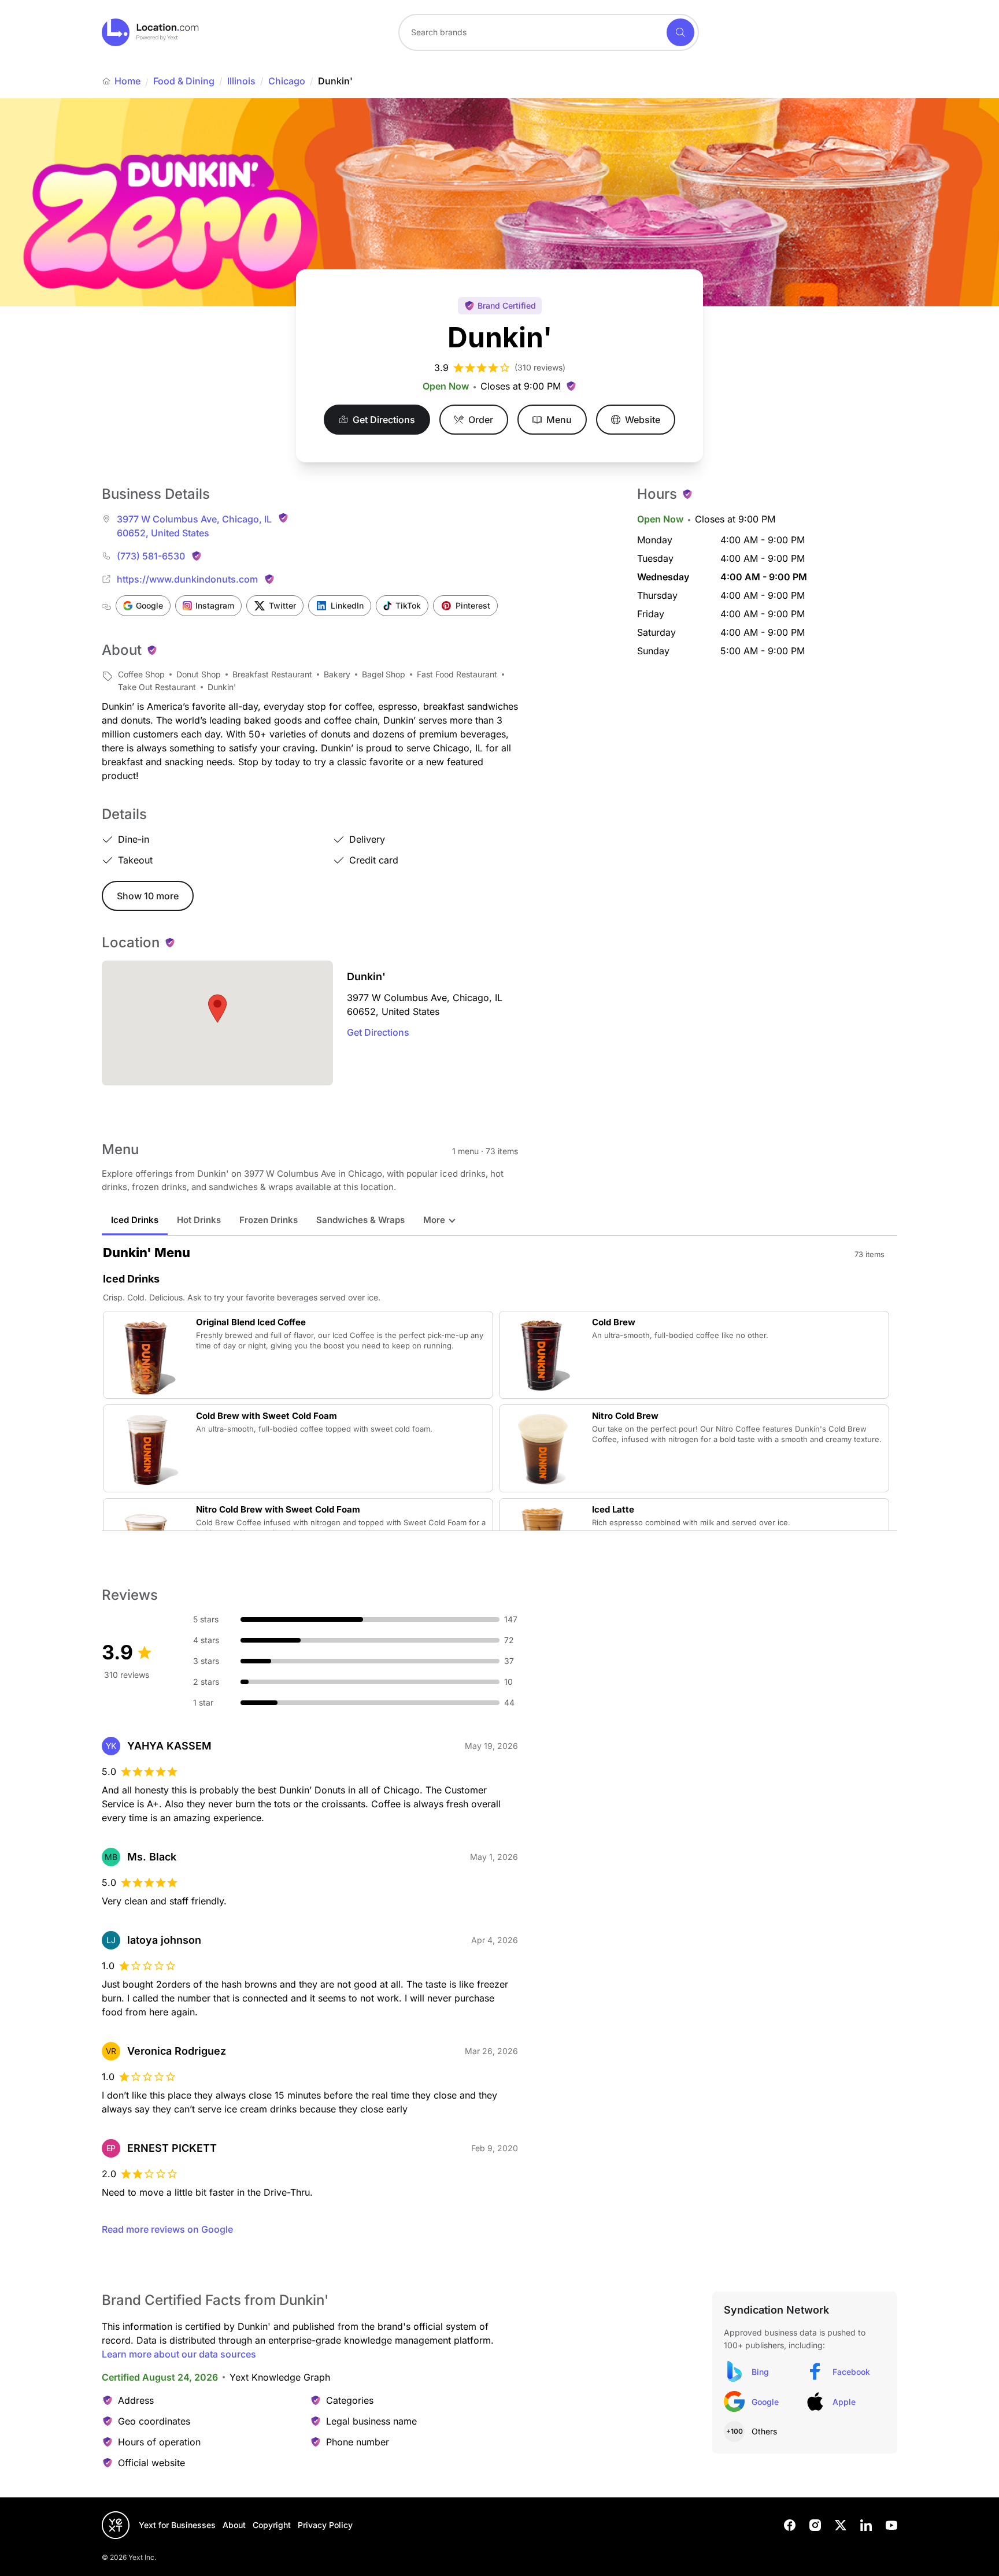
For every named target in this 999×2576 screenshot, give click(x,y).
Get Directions (378, 1032)
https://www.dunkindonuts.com (187, 579)
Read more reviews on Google (167, 2229)
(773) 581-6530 (151, 556)
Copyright (272, 2525)
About (234, 2525)
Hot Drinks (199, 1220)
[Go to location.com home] (151, 32)
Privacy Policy (325, 2525)
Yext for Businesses (177, 2525)
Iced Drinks (135, 1220)
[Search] (680, 32)
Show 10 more (148, 896)
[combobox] (549, 32)
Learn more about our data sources (179, 2354)
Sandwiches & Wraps (360, 1220)
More (434, 1220)
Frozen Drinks (269, 1220)
